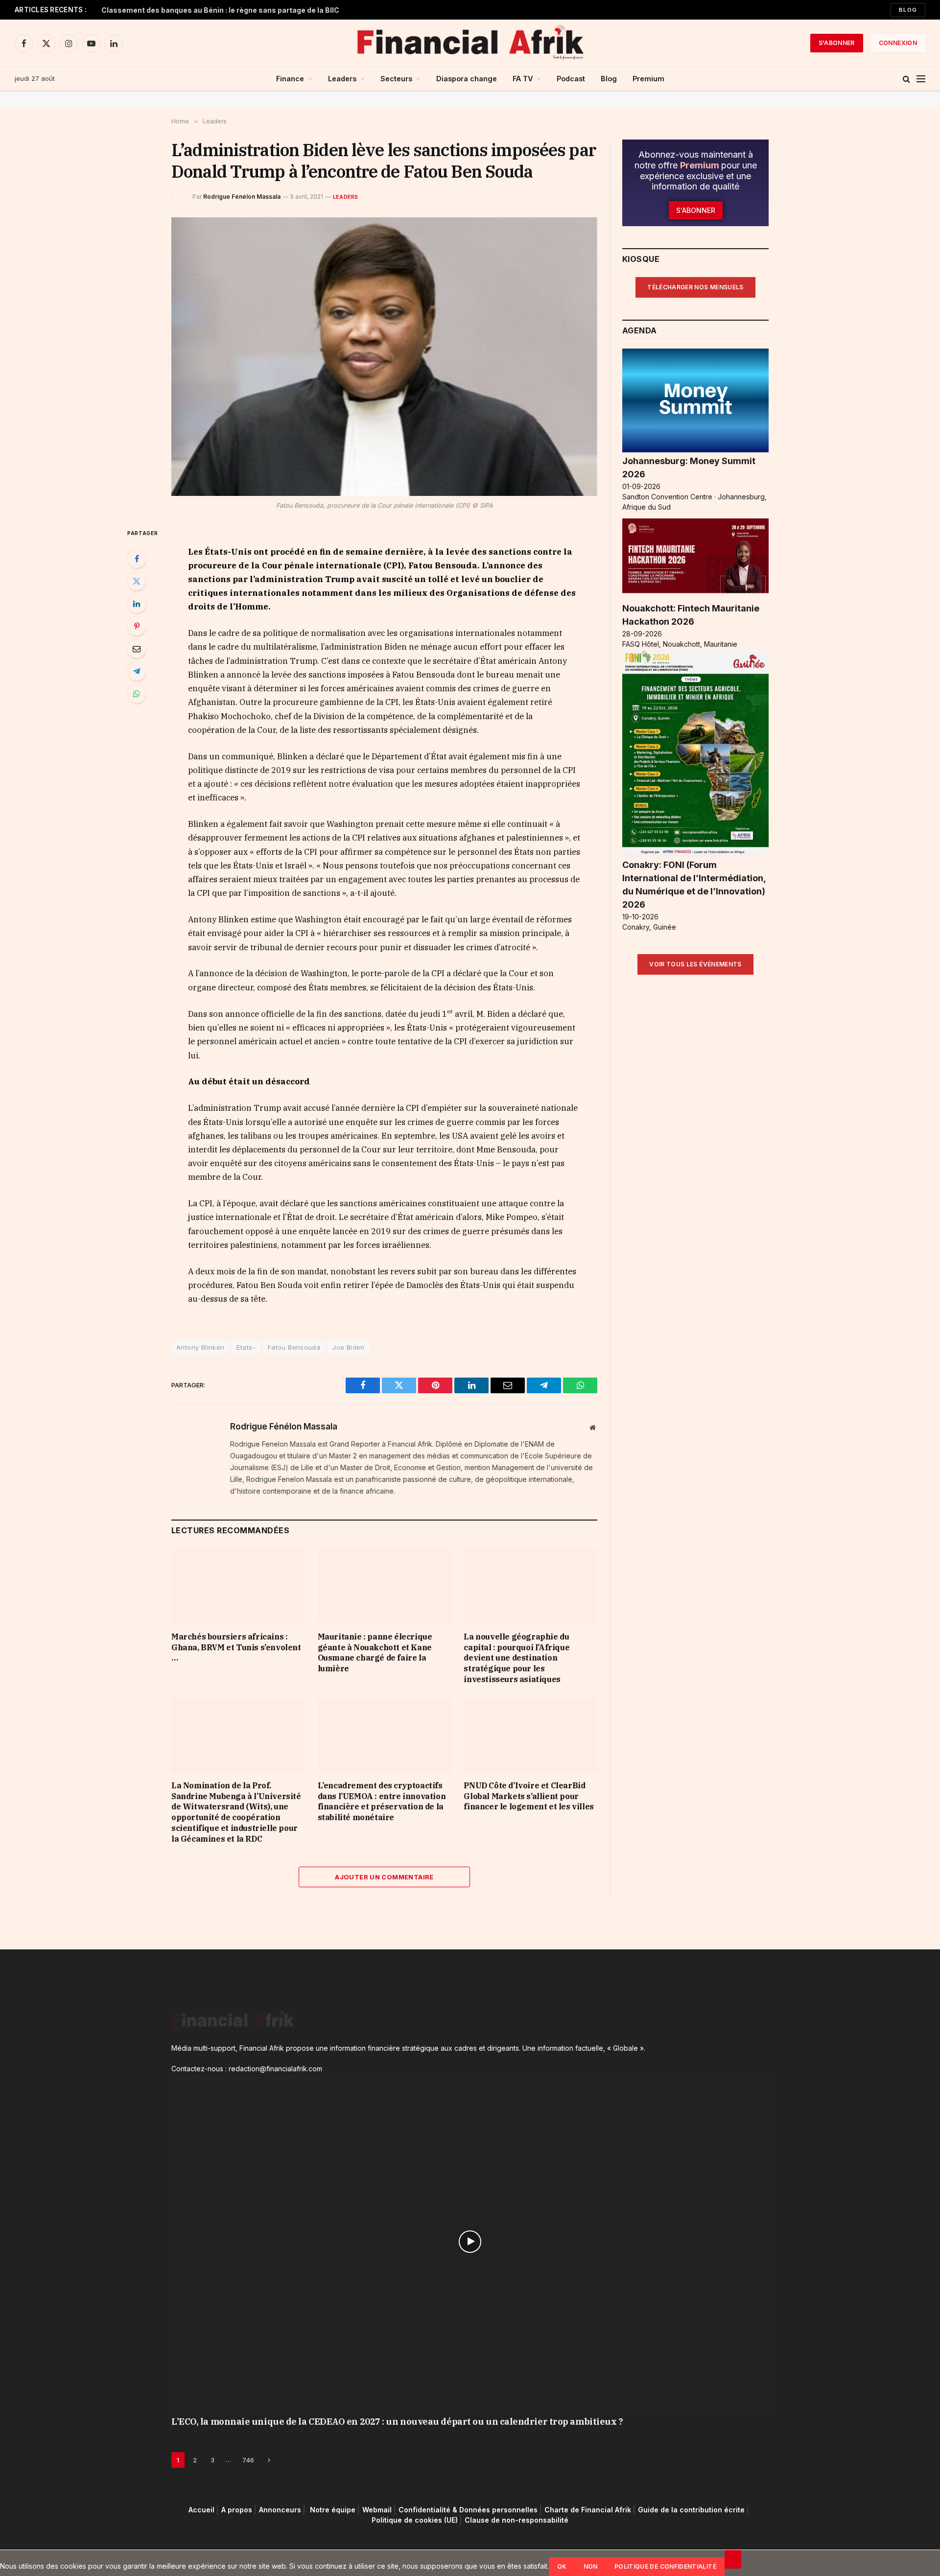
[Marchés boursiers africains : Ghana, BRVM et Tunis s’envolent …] (238, 1586)
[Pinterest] (137, 626)
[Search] (906, 79)
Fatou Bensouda (294, 1347)
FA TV (523, 79)
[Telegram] (137, 671)
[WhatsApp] (137, 694)
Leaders (342, 79)
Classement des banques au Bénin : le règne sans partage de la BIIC (220, 10)
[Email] (137, 649)
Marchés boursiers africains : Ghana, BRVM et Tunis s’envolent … (236, 1647)
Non (591, 2566)
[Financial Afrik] (470, 43)
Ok (562, 2566)
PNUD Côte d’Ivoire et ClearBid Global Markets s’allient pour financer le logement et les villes (529, 1796)
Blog (908, 10)
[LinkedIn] (137, 604)
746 (248, 2460)
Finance (290, 79)
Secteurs (396, 79)
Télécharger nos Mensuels (695, 287)
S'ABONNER (837, 43)
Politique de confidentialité (665, 2566)
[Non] (733, 2559)
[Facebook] (137, 559)
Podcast (571, 79)
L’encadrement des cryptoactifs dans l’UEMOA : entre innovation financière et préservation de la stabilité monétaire (382, 1801)
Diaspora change (467, 79)
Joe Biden (349, 1347)
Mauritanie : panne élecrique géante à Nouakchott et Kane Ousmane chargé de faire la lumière (375, 1652)
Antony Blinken (200, 1347)
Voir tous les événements (695, 964)
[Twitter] (137, 581)
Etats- (246, 1347)
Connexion (898, 43)
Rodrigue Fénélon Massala (242, 197)
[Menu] (921, 79)
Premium (648, 79)
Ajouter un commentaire (384, 1877)
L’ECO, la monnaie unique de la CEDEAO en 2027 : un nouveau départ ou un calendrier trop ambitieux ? (397, 2422)
